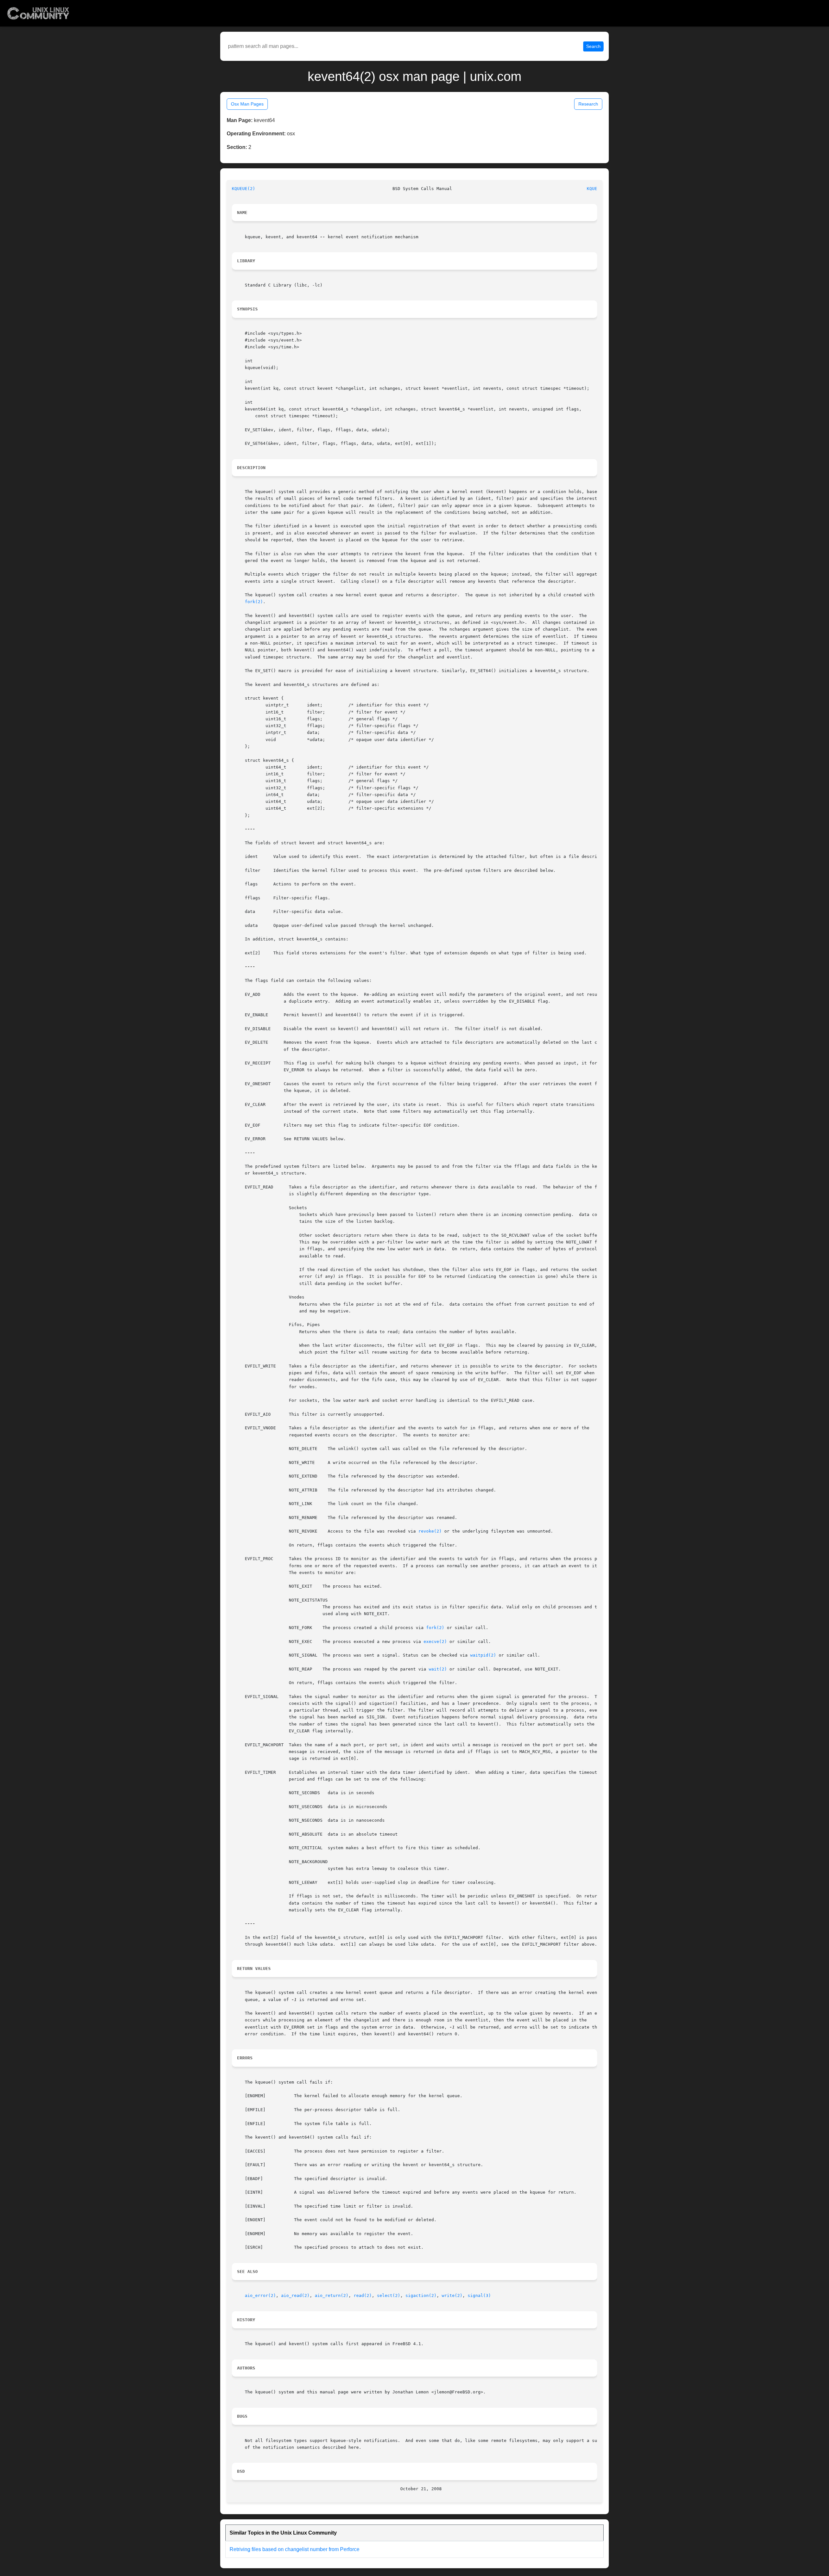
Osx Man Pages (247, 104)
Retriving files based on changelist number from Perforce (295, 2549)
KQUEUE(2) (244, 189)
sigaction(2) (421, 2295)
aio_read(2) (295, 2295)
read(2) (363, 2295)
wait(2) (438, 1669)
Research (588, 104)
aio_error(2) (260, 2295)
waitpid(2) (483, 1655)
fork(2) (254, 602)
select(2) (389, 2295)
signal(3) (479, 2295)
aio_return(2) (332, 2295)
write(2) (452, 2295)
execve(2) (435, 1642)
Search (593, 46)
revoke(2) (430, 1531)
